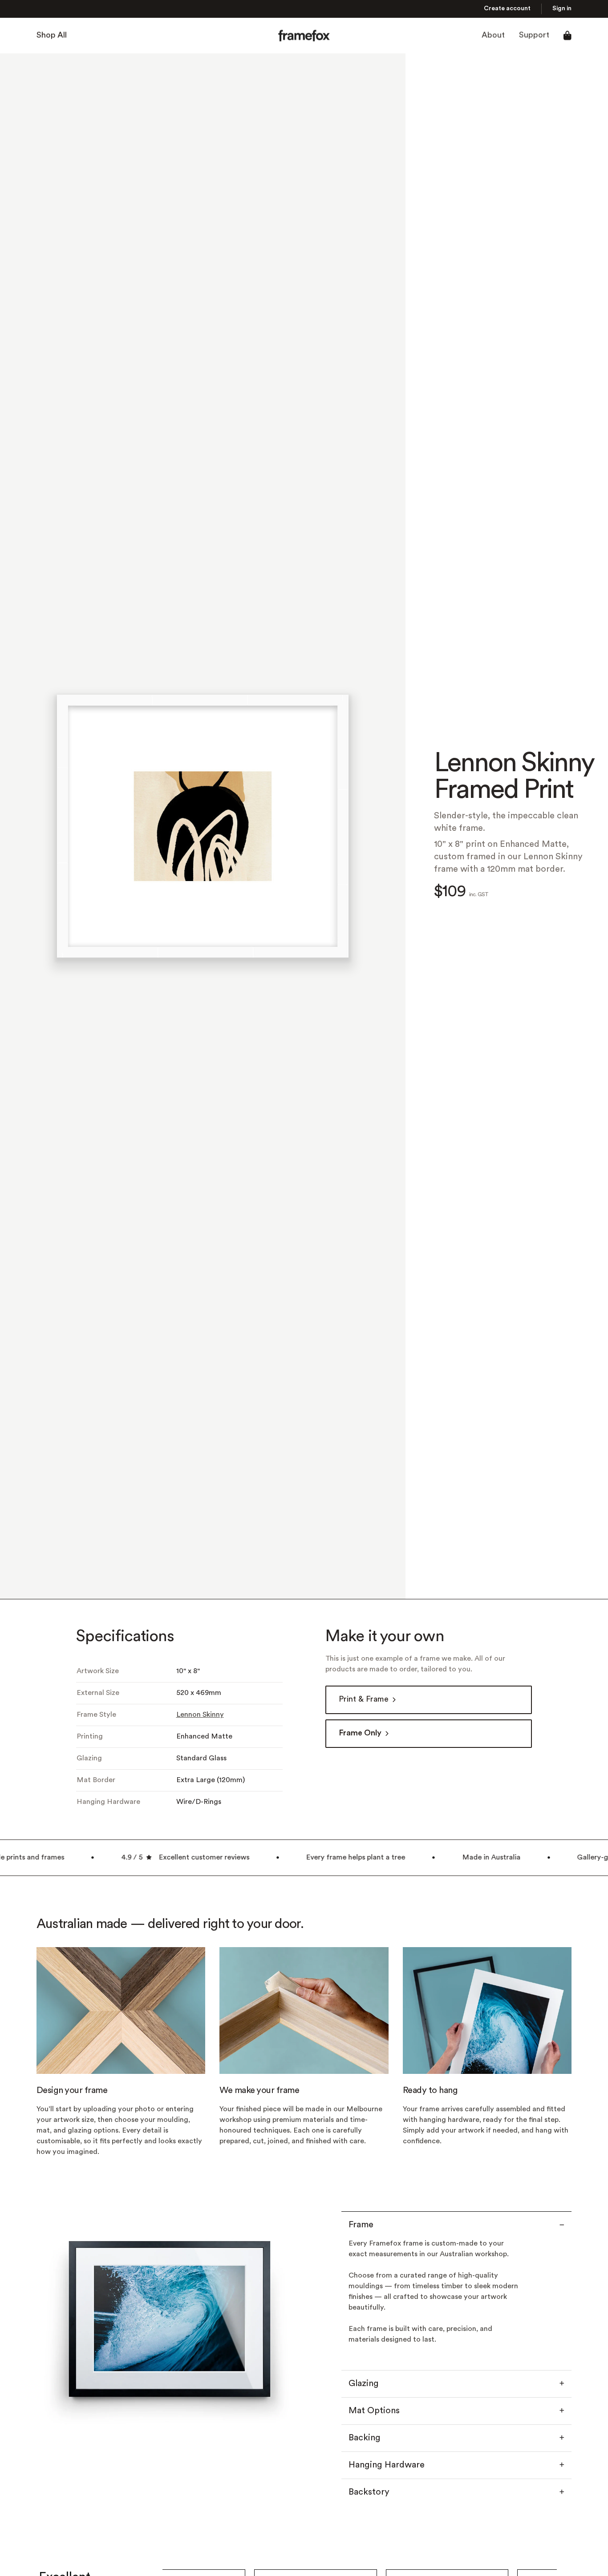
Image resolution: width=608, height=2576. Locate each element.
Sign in (562, 9)
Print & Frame (364, 1700)
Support (534, 35)
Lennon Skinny (200, 1715)
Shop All (52, 35)
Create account (507, 9)
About (493, 35)
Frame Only (360, 1733)
